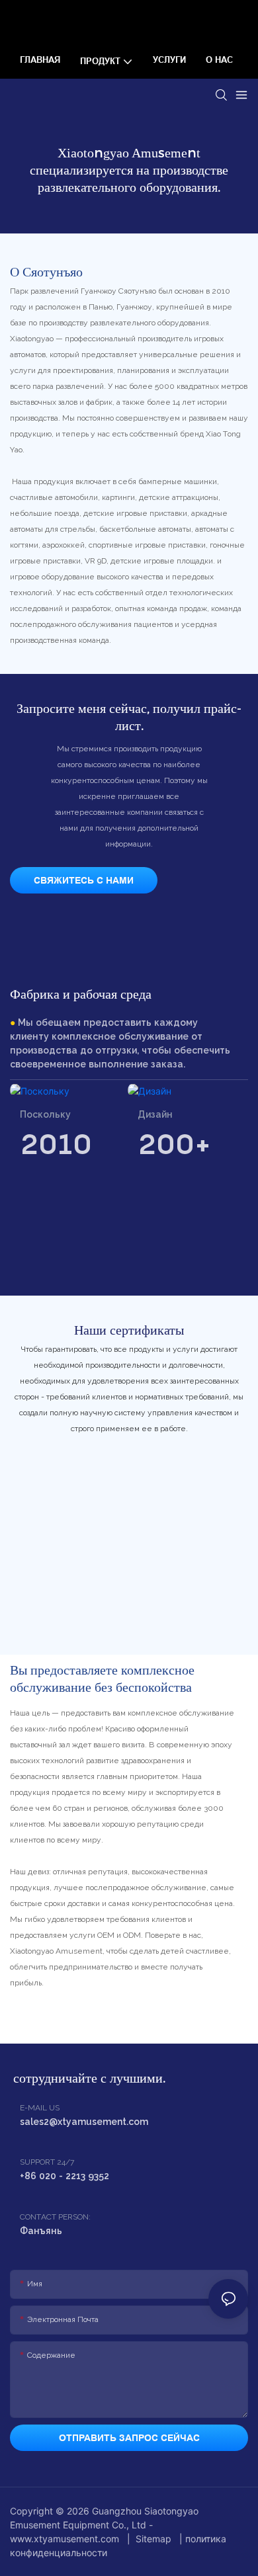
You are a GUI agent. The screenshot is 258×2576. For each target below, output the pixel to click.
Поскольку (45, 1114)
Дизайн (155, 1114)
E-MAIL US (40, 2108)
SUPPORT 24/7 (47, 2162)
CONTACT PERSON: (55, 2217)
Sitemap (153, 2539)
